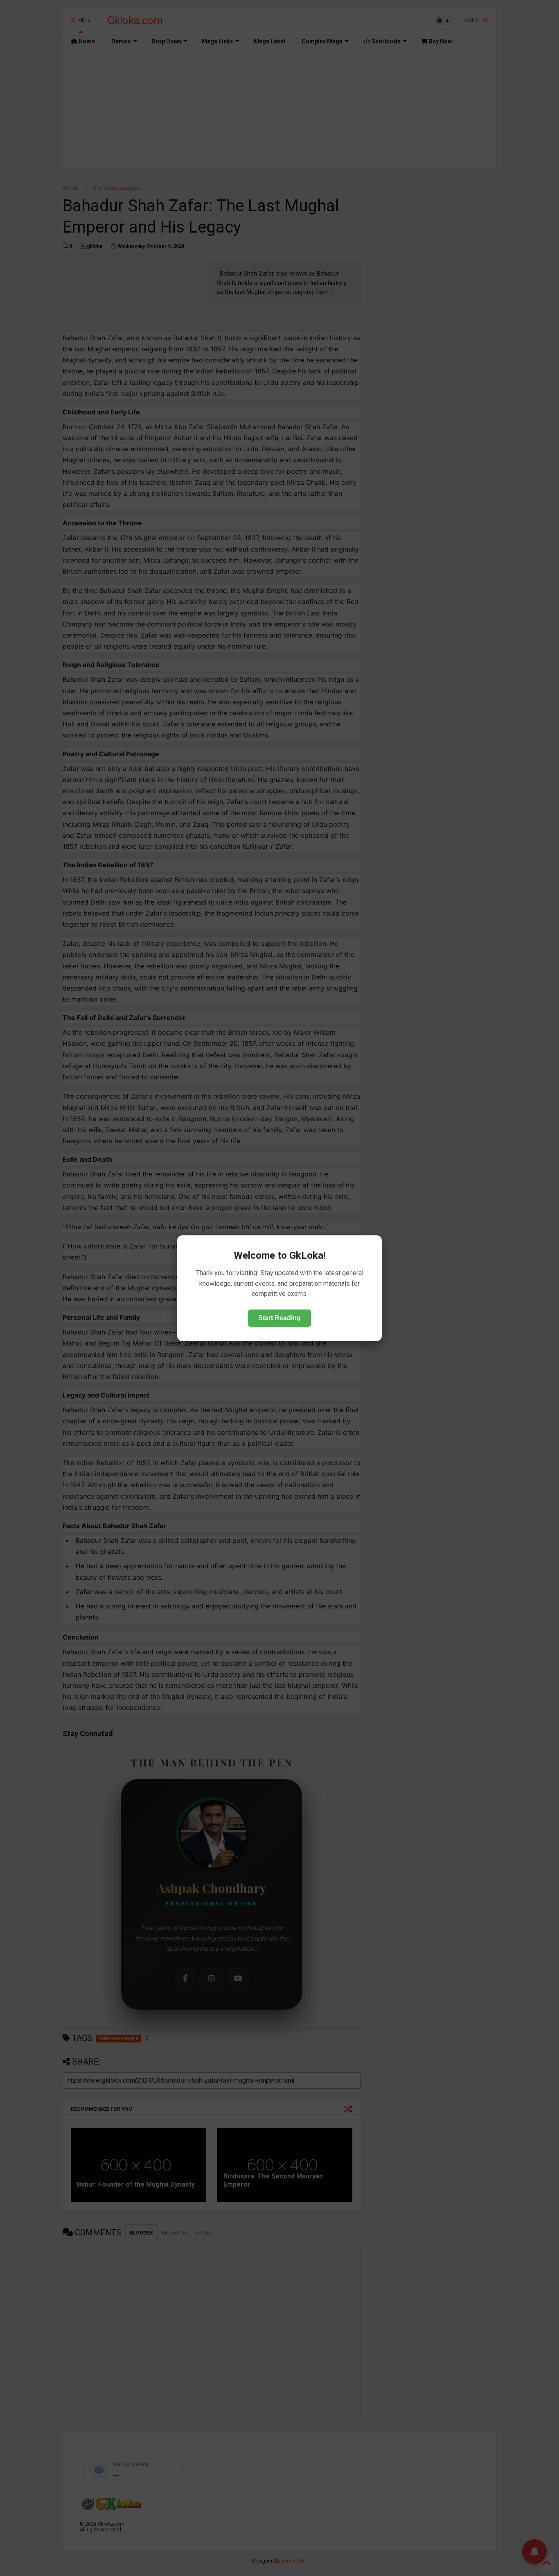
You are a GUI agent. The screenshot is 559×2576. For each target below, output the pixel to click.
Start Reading (279, 1317)
